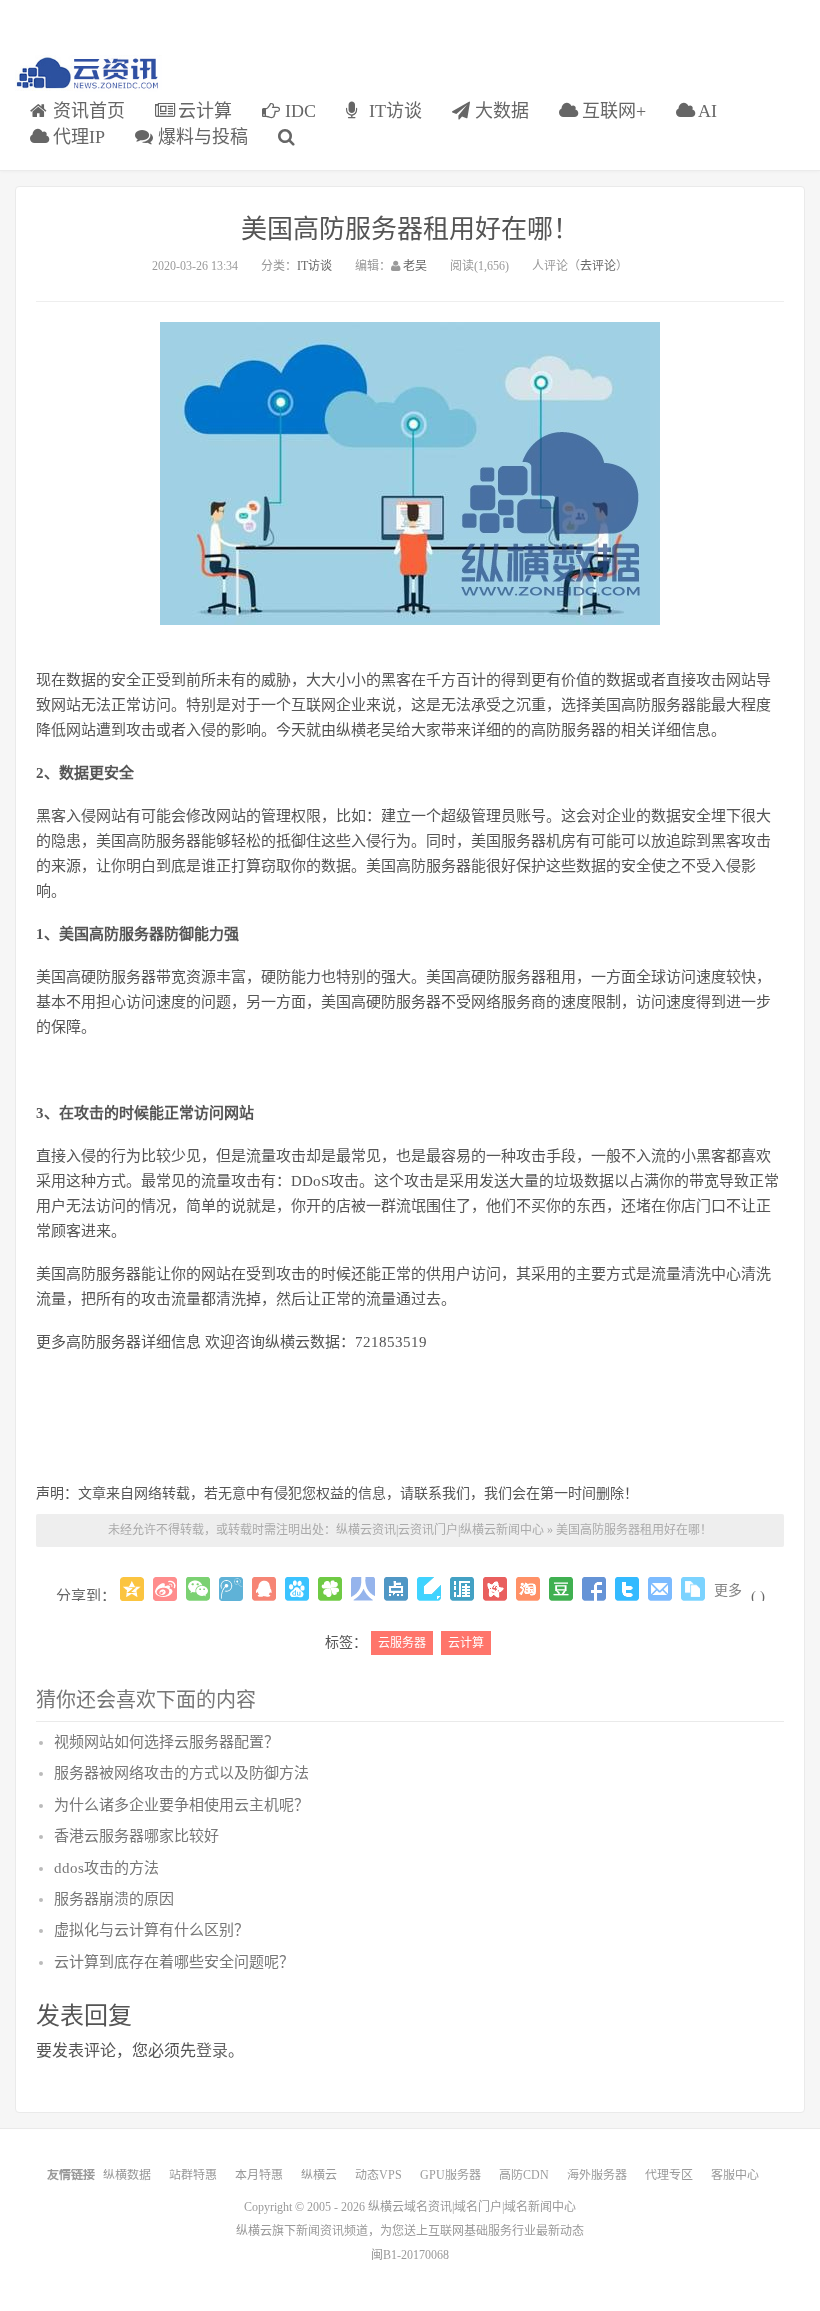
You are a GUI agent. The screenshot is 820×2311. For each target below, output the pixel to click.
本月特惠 (259, 2175)
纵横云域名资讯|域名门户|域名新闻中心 (472, 2207)
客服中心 (735, 2175)
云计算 (202, 111)
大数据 (499, 111)
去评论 (598, 266)
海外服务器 (597, 2175)
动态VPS (378, 2175)
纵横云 (319, 2175)
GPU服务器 (450, 2175)
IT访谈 (393, 111)
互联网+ (611, 111)
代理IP (76, 137)
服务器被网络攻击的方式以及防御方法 (181, 1773)
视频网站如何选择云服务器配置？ (166, 1742)
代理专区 (669, 2175)
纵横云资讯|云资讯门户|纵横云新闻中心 (440, 1530)
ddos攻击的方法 (106, 1868)
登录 (212, 2050)
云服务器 (402, 1643)
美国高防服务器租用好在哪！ (410, 229)
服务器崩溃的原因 (114, 1899)
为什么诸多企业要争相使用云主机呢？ (181, 1805)
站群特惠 (193, 2175)
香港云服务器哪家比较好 (136, 1836)
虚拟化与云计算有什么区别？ (151, 1930)
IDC (298, 111)
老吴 (415, 266)
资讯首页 (86, 111)
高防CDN (524, 2175)
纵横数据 (127, 2175)
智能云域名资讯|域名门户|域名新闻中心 (88, 73)
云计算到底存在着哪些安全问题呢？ (174, 1962)
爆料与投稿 (200, 137)
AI (705, 111)
